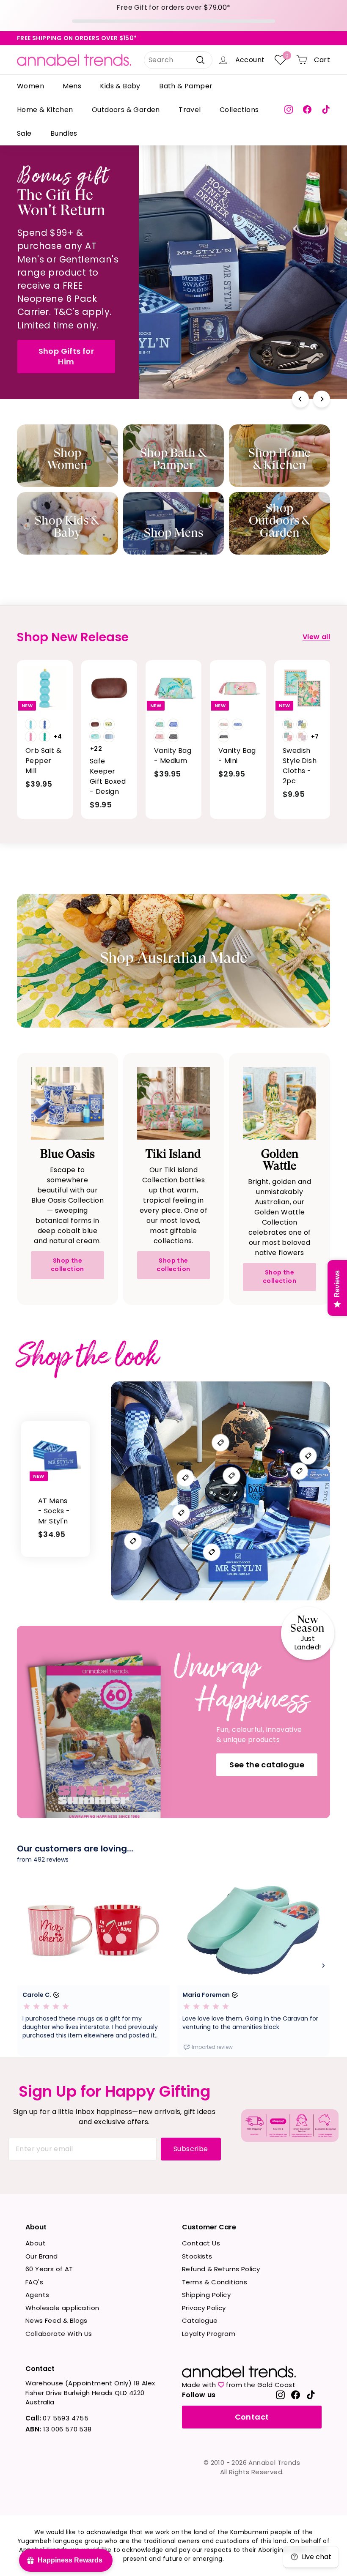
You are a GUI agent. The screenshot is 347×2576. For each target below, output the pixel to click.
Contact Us (201, 2243)
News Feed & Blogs (56, 2320)
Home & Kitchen (45, 110)
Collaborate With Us (59, 2334)
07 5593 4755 (57, 2418)
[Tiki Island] (174, 1103)
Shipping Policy (206, 2295)
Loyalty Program (209, 2334)
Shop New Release (274, 335)
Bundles (64, 133)
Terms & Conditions (215, 2282)
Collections (239, 110)
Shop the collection (67, 1265)
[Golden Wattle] (280, 1103)
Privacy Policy (204, 2308)
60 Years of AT (49, 2269)
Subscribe (191, 2149)
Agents (37, 2295)
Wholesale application (62, 2308)
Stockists (197, 2256)
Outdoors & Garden (126, 110)
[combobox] (178, 60)
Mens (72, 86)
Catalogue (200, 2320)
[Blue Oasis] (67, 1103)
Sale (24, 133)
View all (316, 637)
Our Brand (42, 2256)
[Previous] (300, 399)
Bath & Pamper (186, 86)
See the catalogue (267, 1765)
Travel (190, 110)
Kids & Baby (120, 86)
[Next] (322, 399)
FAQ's (34, 2282)
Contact (252, 2417)
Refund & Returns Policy (221, 2269)
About (36, 2243)
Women (30, 86)
